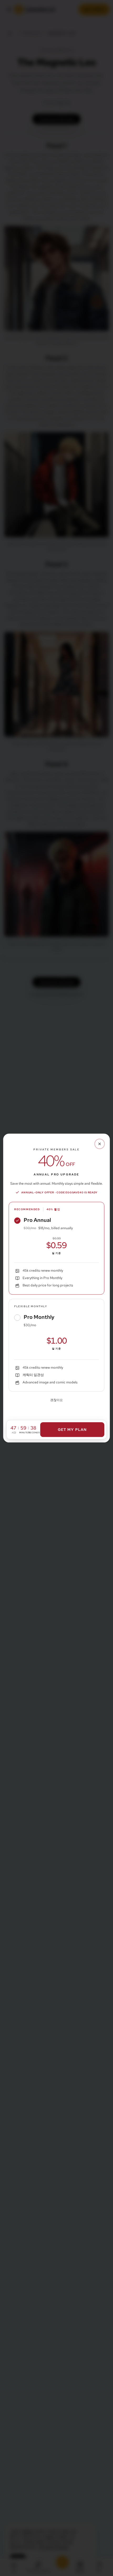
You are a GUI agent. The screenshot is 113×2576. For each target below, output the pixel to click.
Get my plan (72, 1430)
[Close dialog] (100, 1144)
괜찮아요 (56, 1400)
